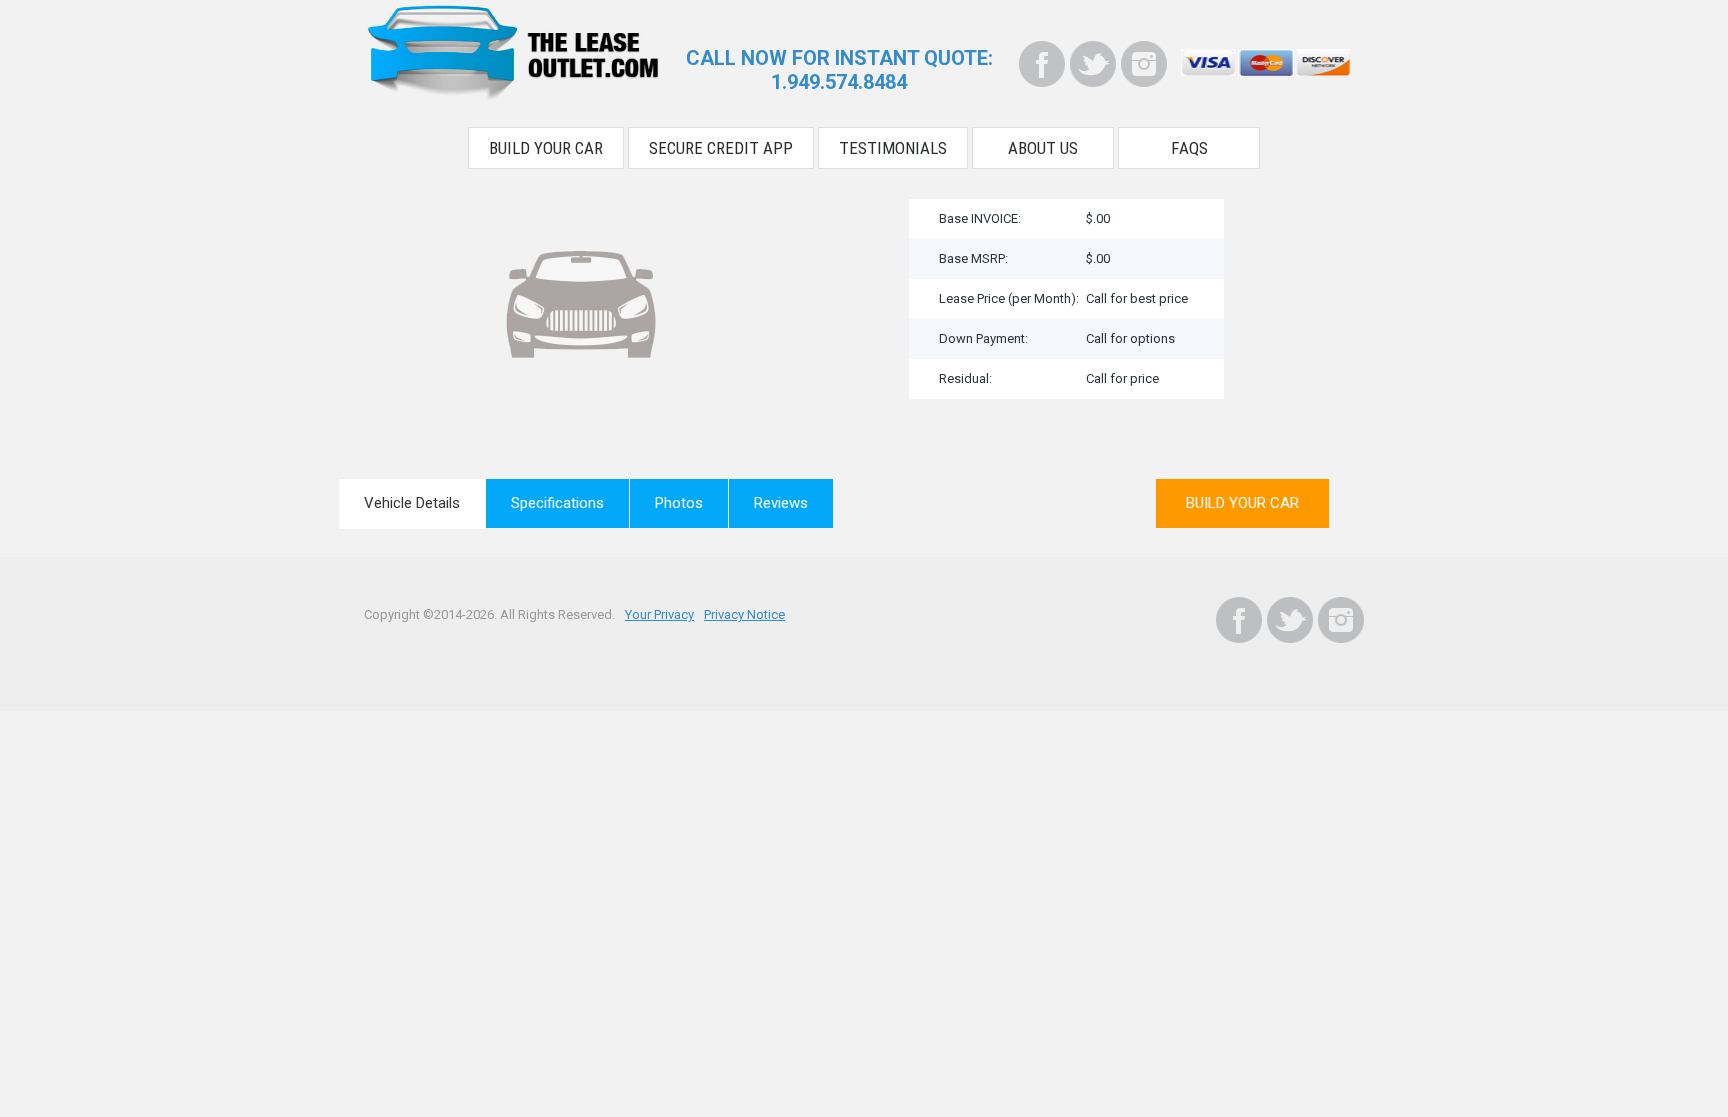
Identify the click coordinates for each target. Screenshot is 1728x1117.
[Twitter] (1093, 64)
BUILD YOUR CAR (1242, 503)
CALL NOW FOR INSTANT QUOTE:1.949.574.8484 (839, 70)
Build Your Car (546, 148)
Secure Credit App (721, 148)
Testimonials (893, 148)
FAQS (1189, 148)
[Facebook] (1042, 64)
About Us (1043, 148)
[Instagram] (1144, 64)
